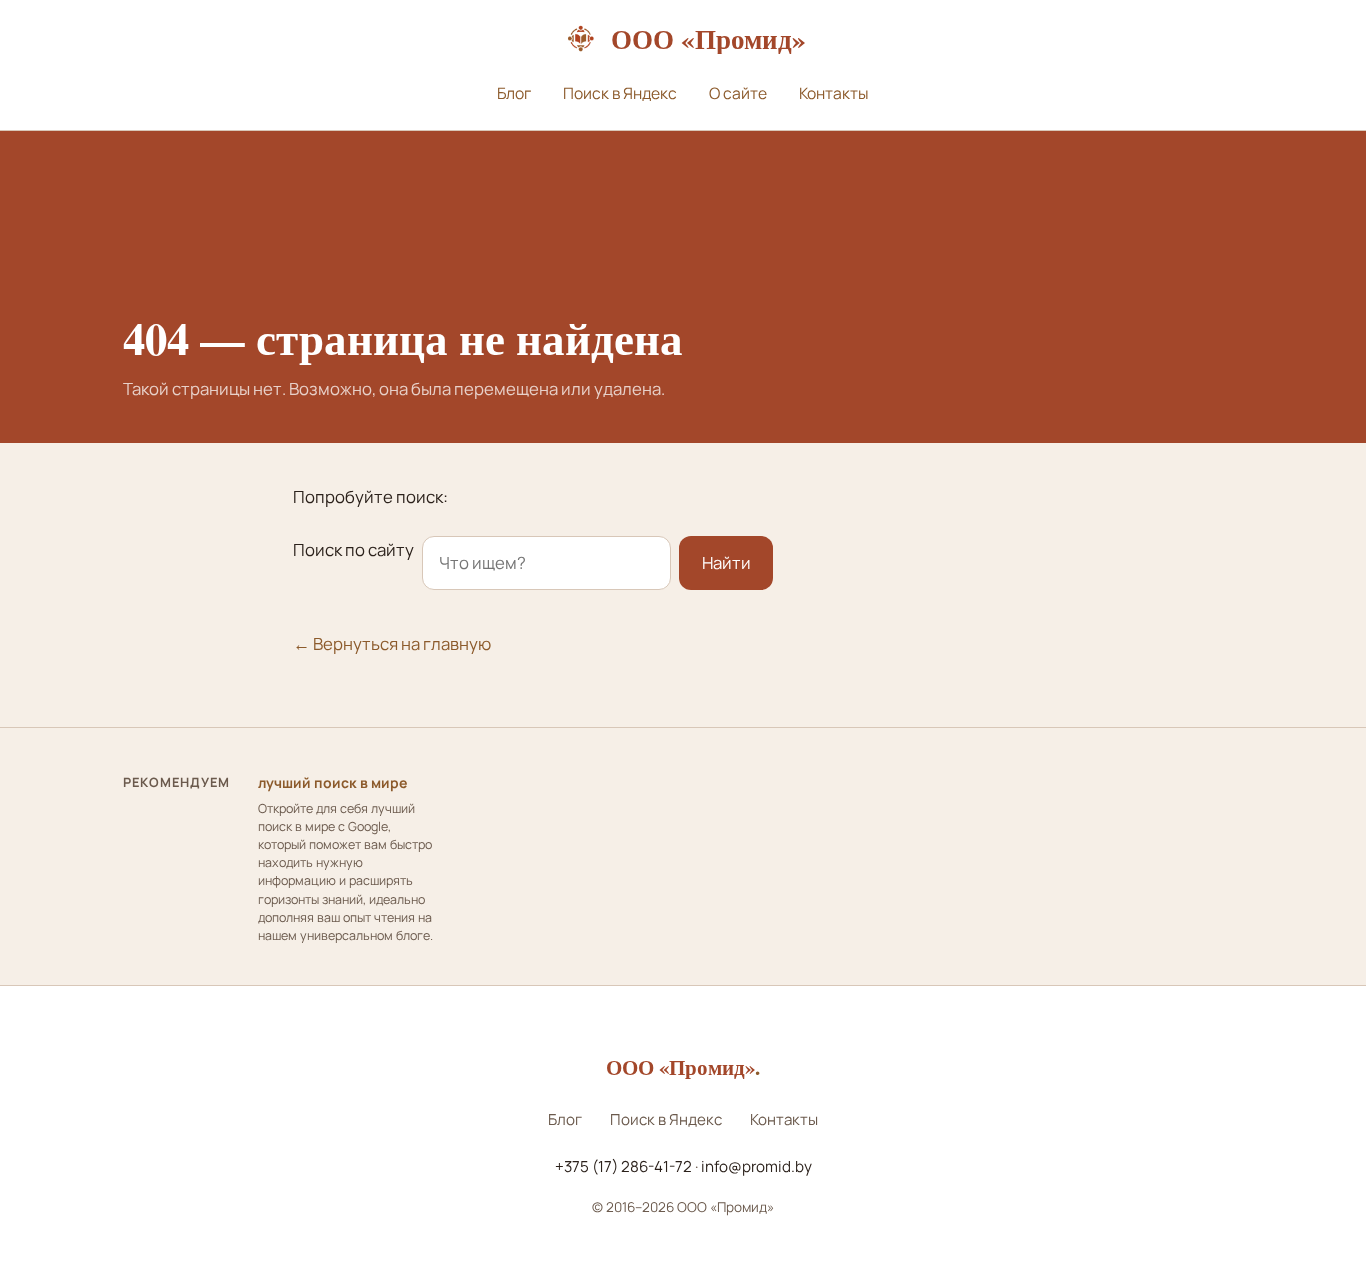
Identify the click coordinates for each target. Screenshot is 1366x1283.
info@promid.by (756, 1166)
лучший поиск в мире (332, 782)
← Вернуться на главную (392, 643)
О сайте (738, 93)
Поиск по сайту (353, 549)
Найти (726, 562)
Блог (514, 93)
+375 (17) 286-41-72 (623, 1166)
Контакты (834, 93)
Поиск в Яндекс (620, 93)
